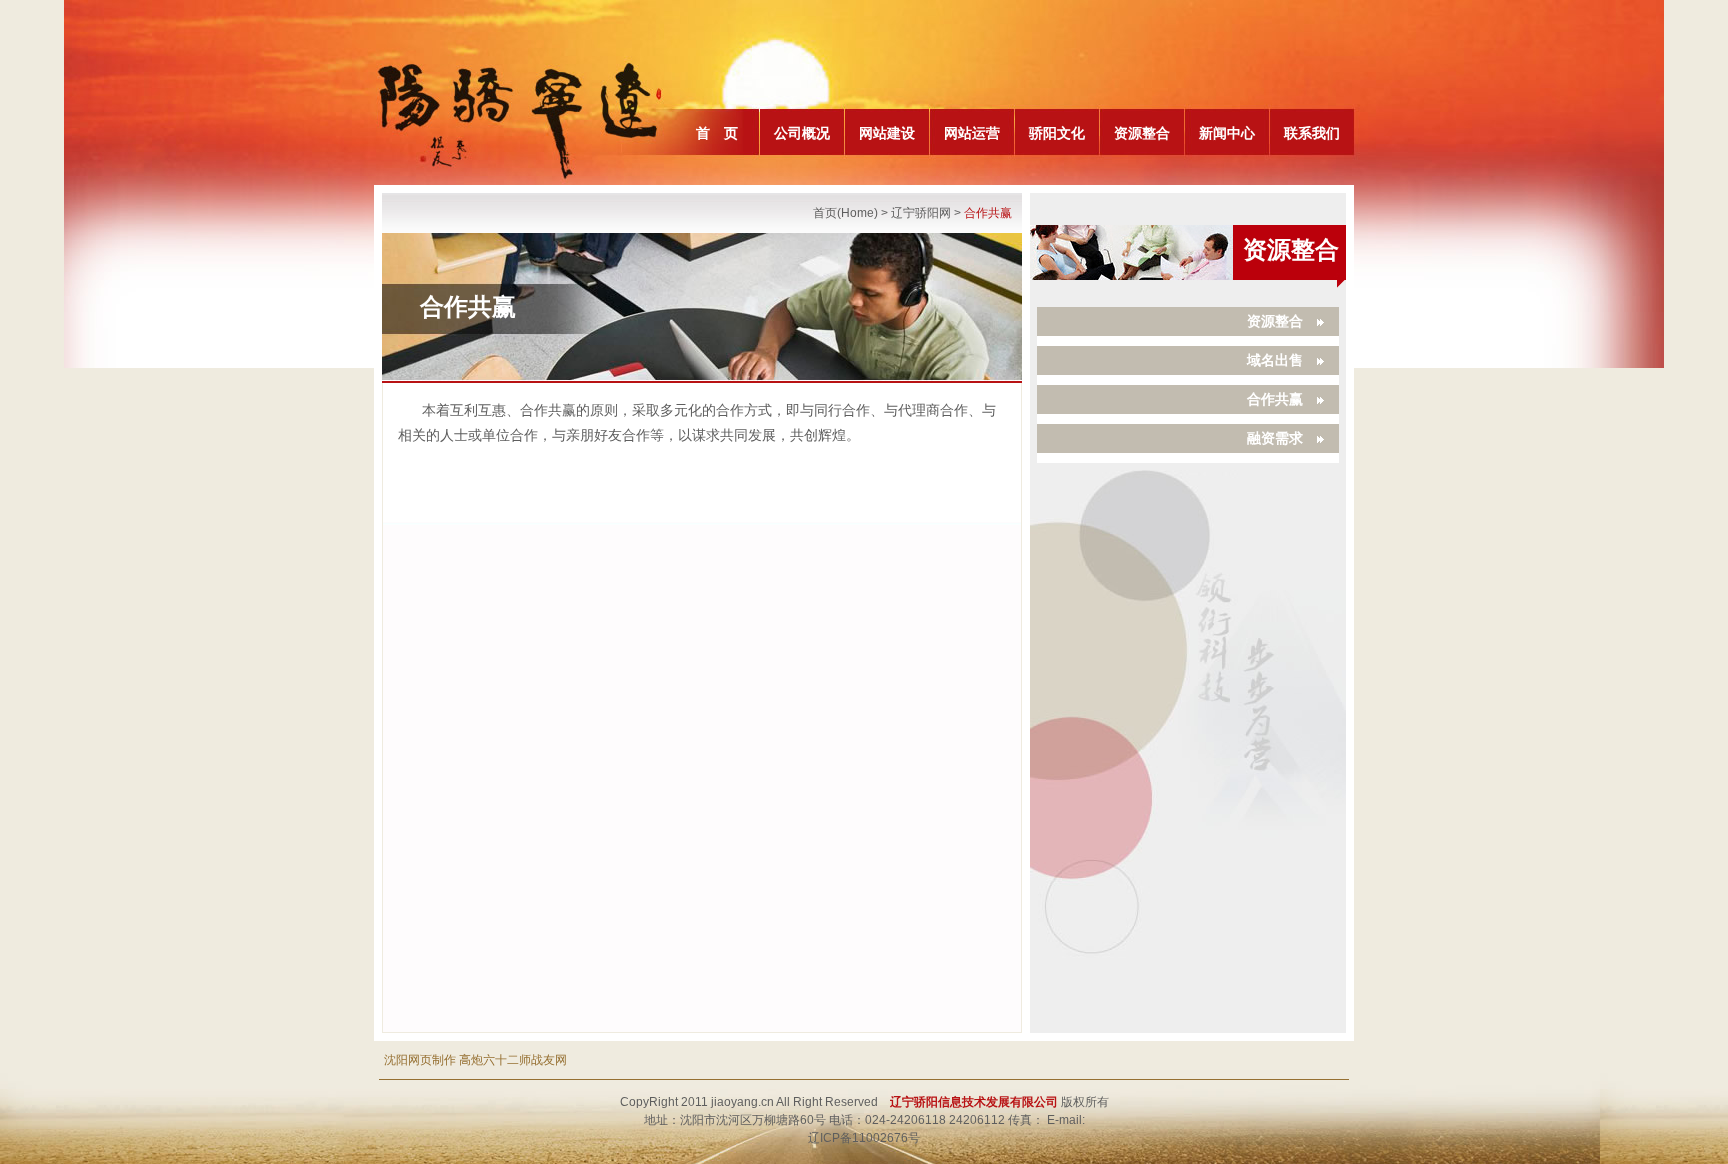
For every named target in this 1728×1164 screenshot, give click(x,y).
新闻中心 (1227, 133)
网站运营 (972, 133)
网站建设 (887, 133)
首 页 (717, 133)
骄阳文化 (1057, 133)
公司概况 (802, 133)
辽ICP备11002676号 (864, 1138)
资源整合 (1142, 133)
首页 (825, 213)
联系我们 (1312, 133)
